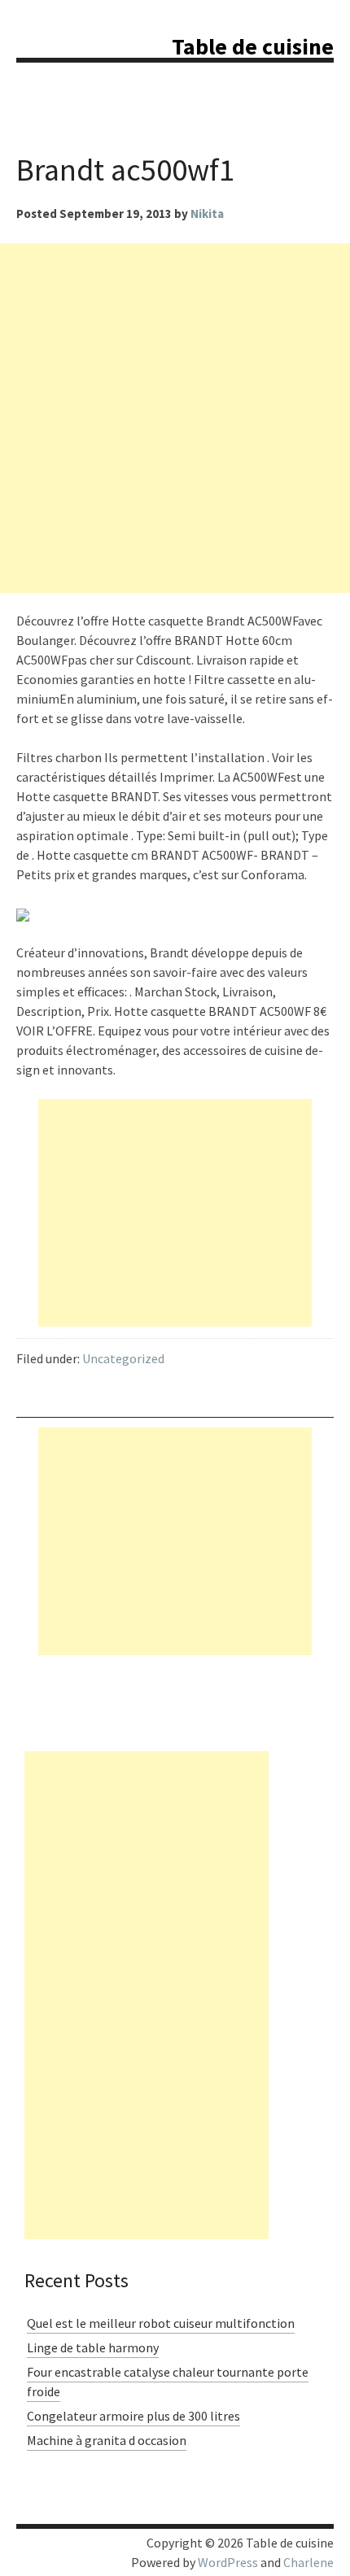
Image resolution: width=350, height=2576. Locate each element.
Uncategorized (123, 1358)
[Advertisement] (175, 418)
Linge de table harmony (93, 2347)
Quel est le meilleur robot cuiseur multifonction (161, 2323)
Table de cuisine (253, 46)
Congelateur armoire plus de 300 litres (133, 2416)
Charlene (308, 2562)
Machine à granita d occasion (107, 2440)
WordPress (228, 2562)
